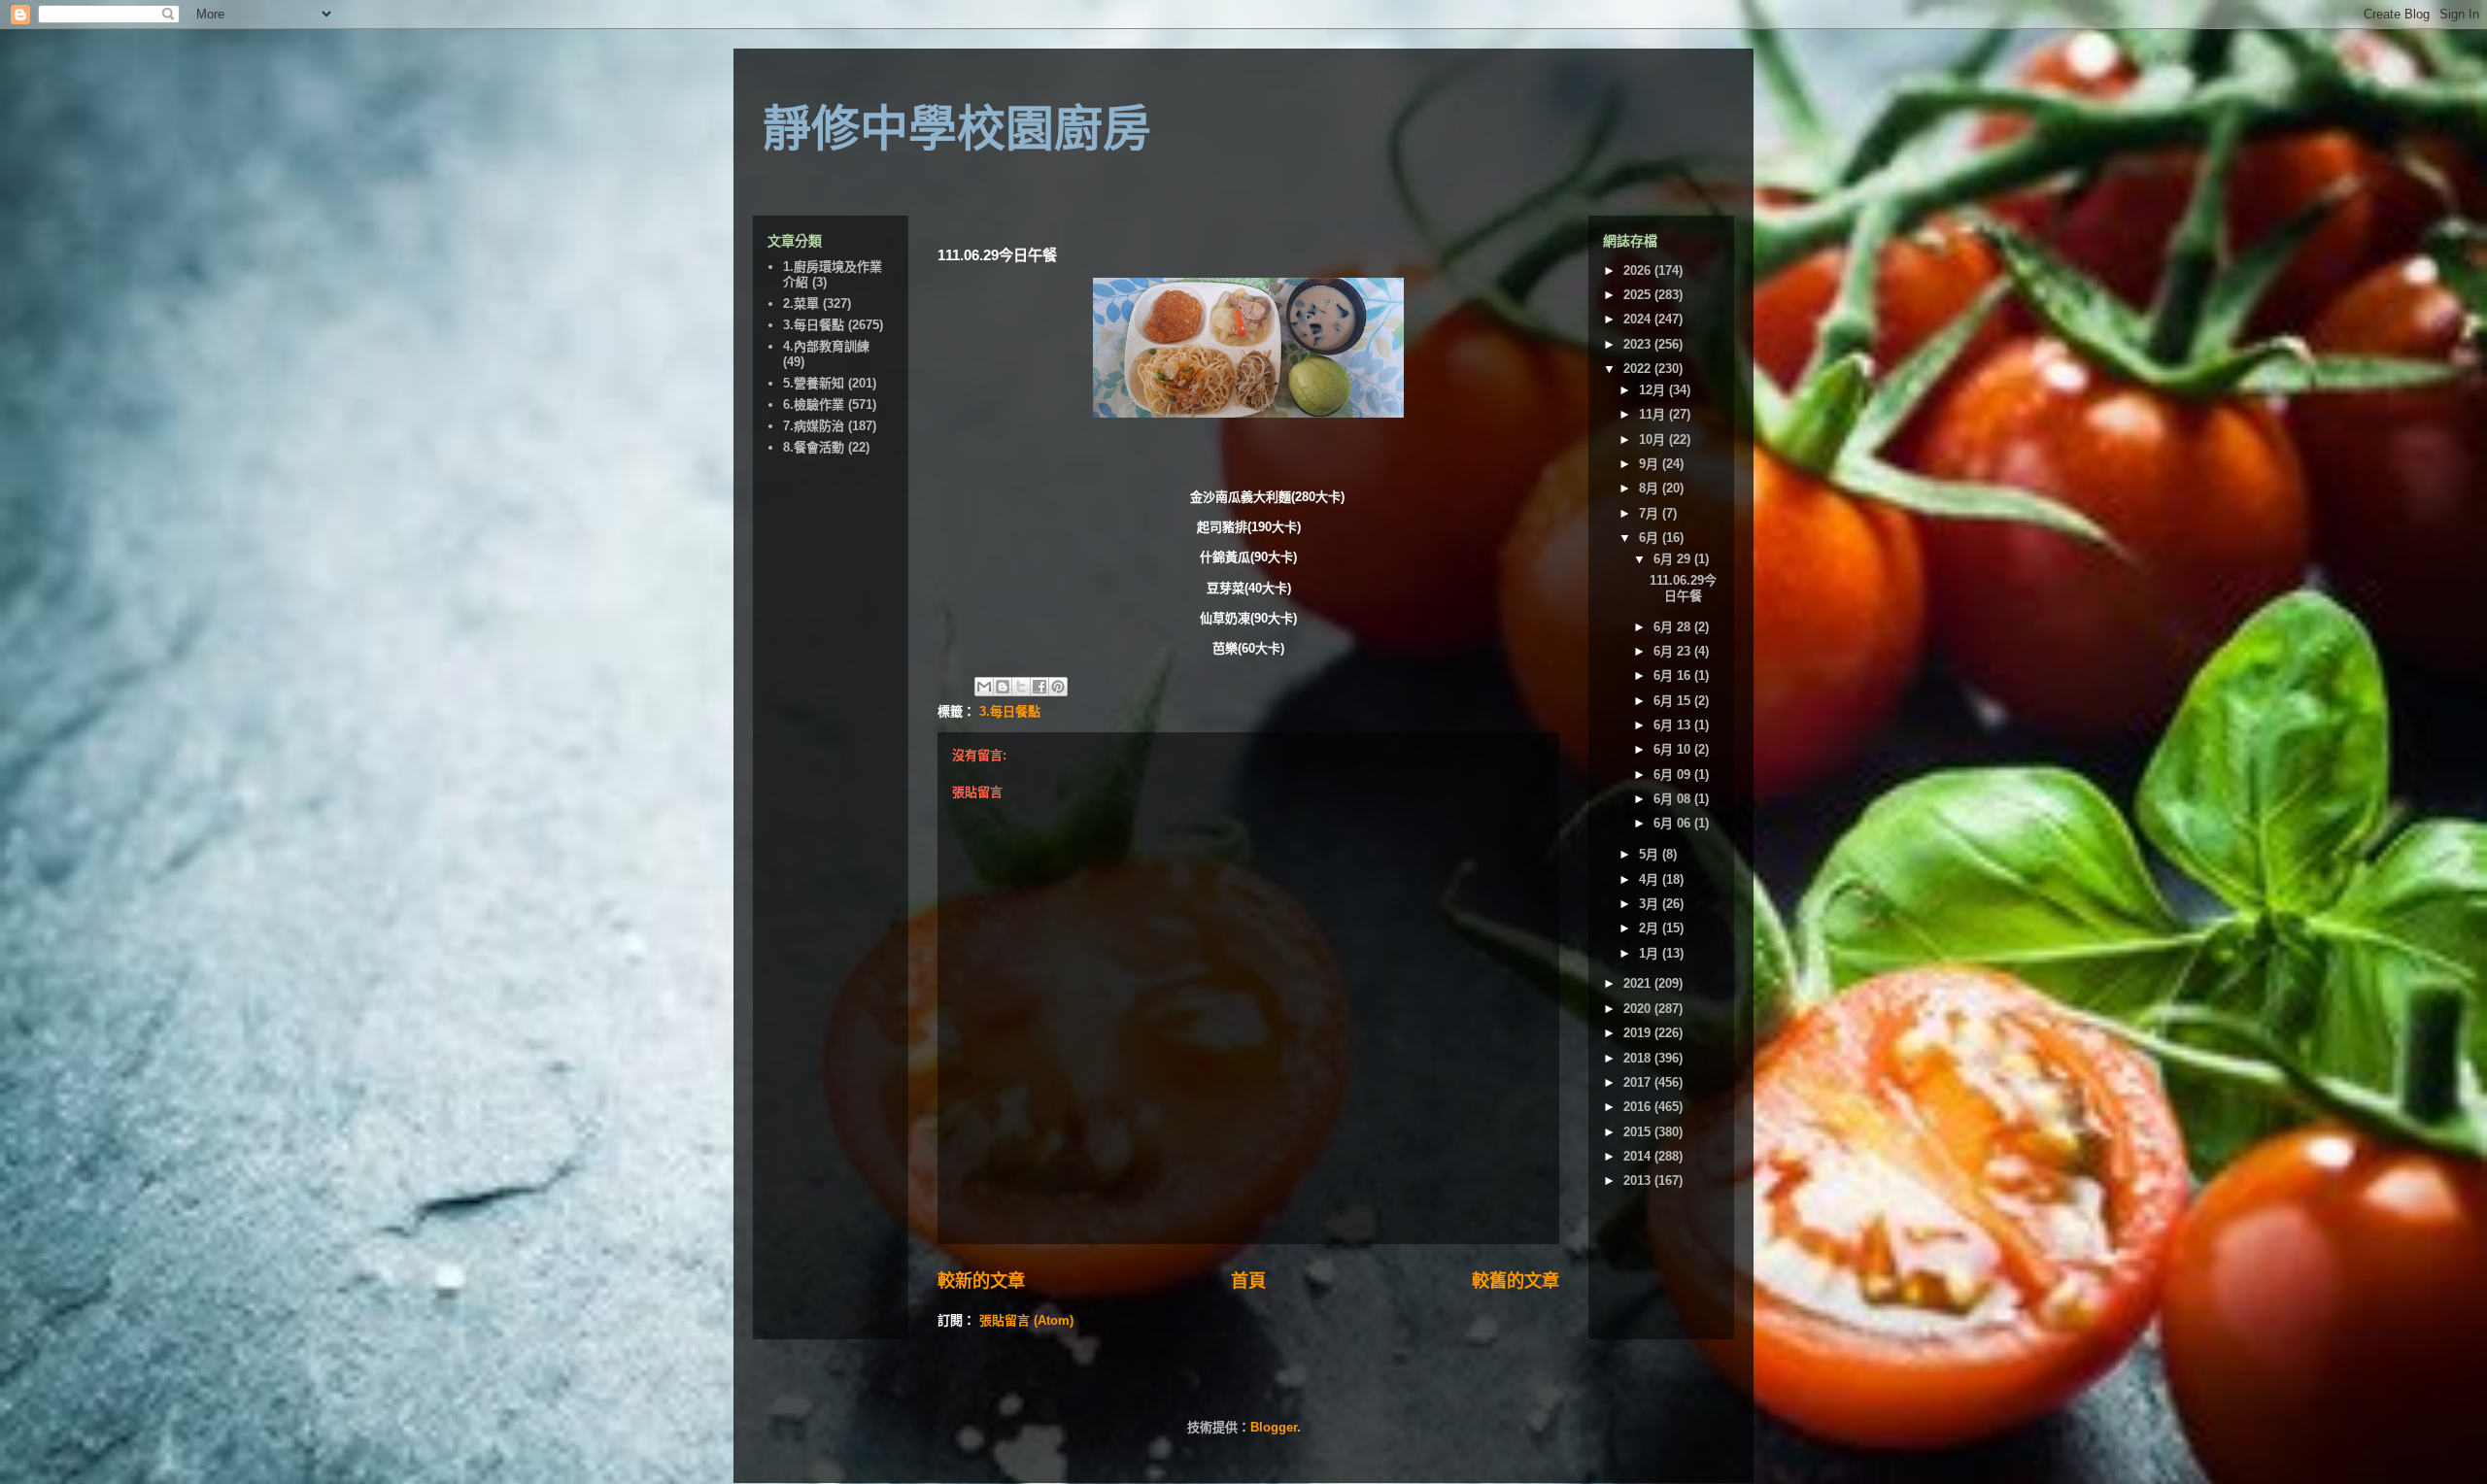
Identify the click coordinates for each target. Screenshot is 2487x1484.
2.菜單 (801, 304)
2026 (1639, 270)
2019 (1639, 1033)
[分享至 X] (1021, 687)
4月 (1651, 879)
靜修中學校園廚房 (957, 129)
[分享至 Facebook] (1039, 687)
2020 (1639, 1009)
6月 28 (1674, 627)
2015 (1639, 1132)
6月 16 (1674, 675)
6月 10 (1674, 749)
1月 (1651, 953)
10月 (1654, 439)
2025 (1639, 295)
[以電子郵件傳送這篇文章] (984, 687)
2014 (1639, 1156)
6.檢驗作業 (814, 405)
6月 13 (1674, 725)
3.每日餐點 (1010, 711)
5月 (1651, 854)
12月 (1654, 390)
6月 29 (1674, 559)
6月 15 (1674, 701)
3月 (1651, 904)
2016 (1639, 1107)
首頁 (1248, 1281)
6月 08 (1674, 799)
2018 (1639, 1058)
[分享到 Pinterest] (1058, 687)
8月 (1651, 488)
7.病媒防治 (814, 426)
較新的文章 (981, 1281)
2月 (1651, 928)
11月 (1654, 414)
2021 (1639, 983)
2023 (1639, 344)
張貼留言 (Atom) (1026, 1320)
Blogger (1274, 1427)
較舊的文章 (1516, 1281)
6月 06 (1674, 823)
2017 (1639, 1082)
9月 (1651, 464)
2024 (1639, 319)
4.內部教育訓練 (826, 346)
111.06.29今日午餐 (1683, 588)
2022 (1639, 369)
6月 (1651, 538)
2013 (1639, 1180)
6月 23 (1674, 651)
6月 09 (1674, 775)
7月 (1651, 513)
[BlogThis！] (1003, 687)
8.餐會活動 (814, 447)
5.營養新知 (814, 383)
